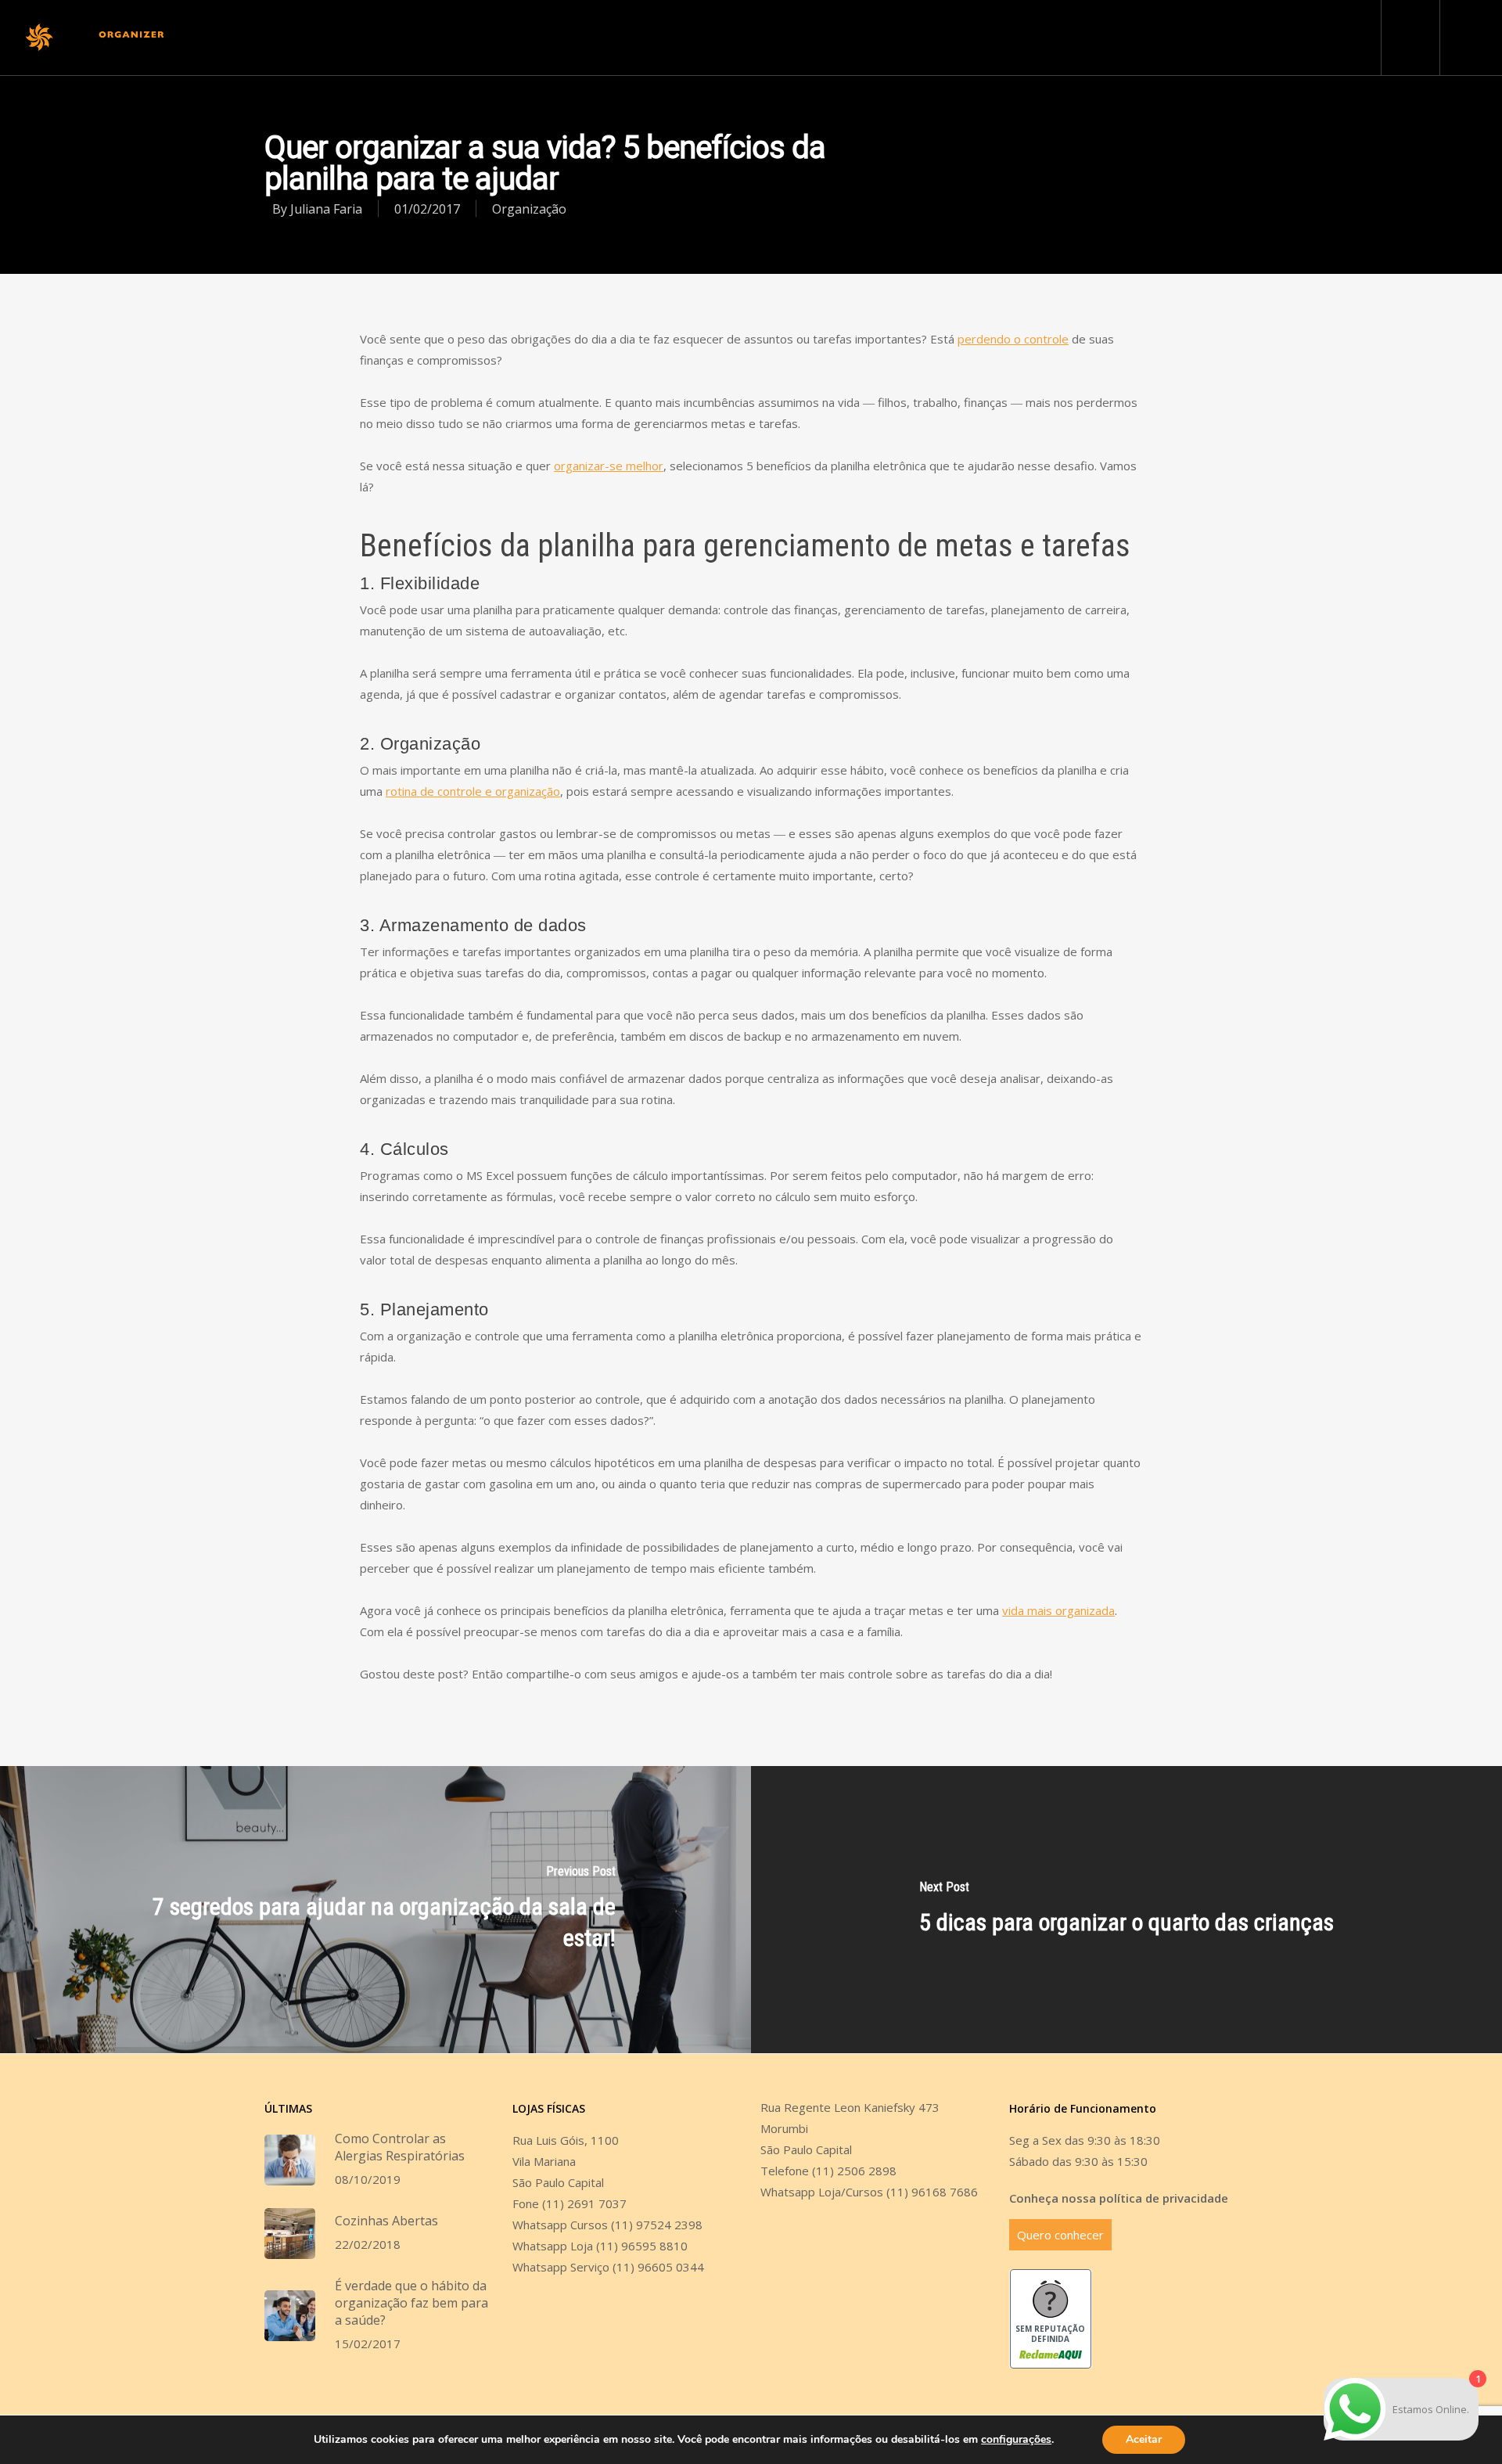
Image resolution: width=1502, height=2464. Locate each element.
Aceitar (1144, 2439)
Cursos (672, 38)
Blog (782, 38)
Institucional (537, 38)
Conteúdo (836, 38)
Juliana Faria (326, 209)
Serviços (730, 38)
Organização (529, 209)
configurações (1016, 2440)
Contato (900, 38)
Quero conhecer (1060, 2235)
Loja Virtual (968, 38)
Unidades (612, 38)
